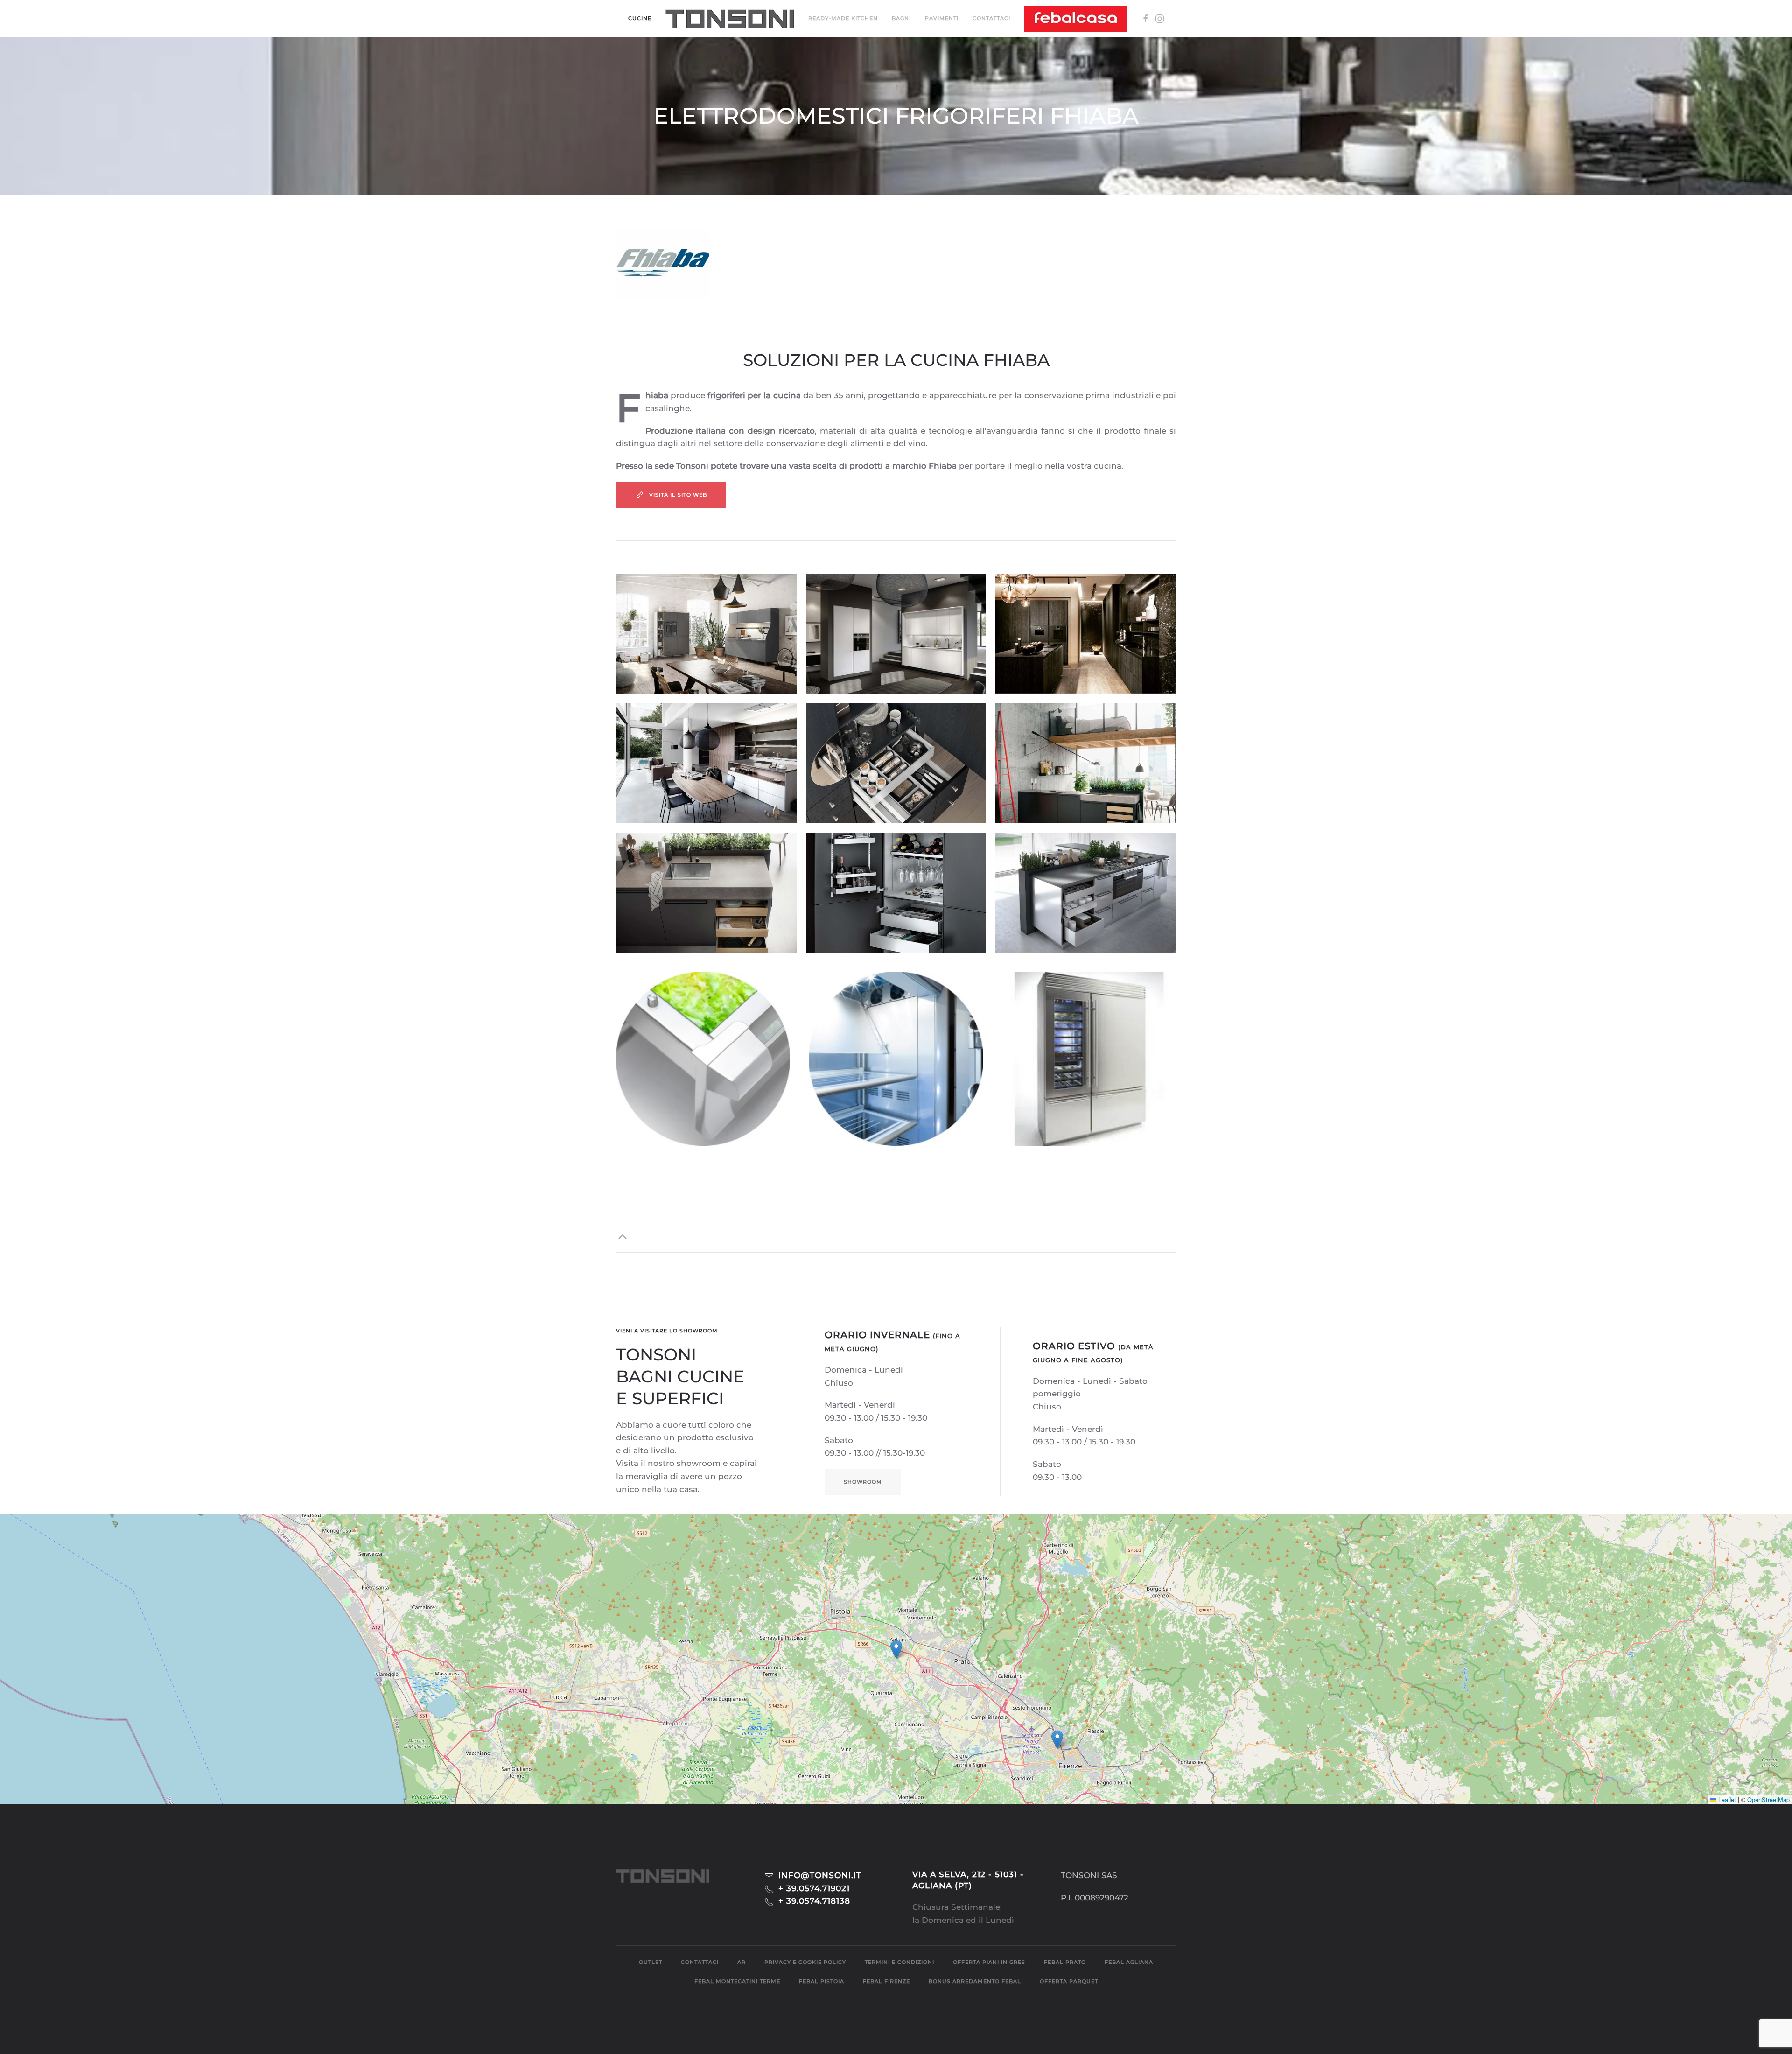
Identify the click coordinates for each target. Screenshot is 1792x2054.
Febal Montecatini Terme (737, 1981)
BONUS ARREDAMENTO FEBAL (975, 1981)
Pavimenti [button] (942, 18)
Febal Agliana (1129, 1962)
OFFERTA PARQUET (1069, 1981)
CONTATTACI (991, 18)
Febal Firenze (886, 1981)
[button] (730, 19)
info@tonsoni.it (820, 1875)
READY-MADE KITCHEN (843, 18)
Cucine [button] (640, 18)
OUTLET (651, 1962)
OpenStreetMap (1768, 1799)
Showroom (863, 1482)
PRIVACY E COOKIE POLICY (805, 1962)
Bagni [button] (901, 18)
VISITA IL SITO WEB (678, 495)
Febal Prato (1065, 1962)
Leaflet (1726, 1799)
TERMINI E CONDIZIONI (899, 1962)
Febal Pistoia (822, 1981)
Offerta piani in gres (989, 1962)
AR (742, 1962)
